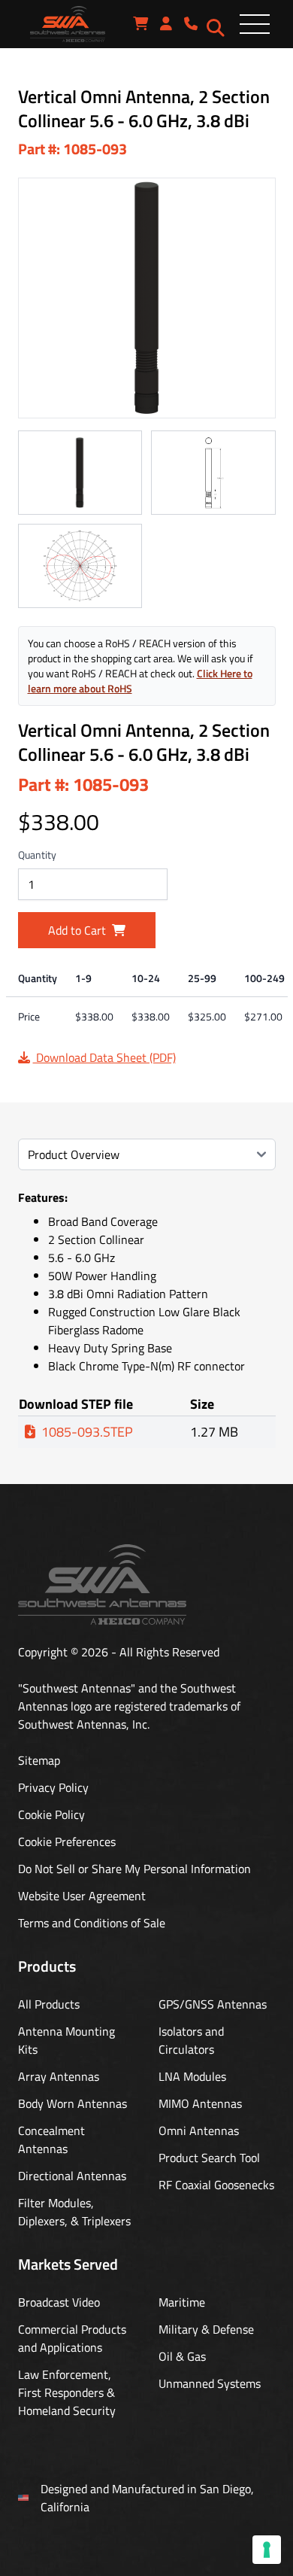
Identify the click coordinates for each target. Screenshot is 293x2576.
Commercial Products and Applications (72, 2338)
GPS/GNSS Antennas (213, 2004)
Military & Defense (206, 2329)
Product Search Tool (209, 2158)
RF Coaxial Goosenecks (216, 2185)
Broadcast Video (59, 2302)
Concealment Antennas (51, 2140)
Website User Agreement (82, 1896)
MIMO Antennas (200, 2103)
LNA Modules (192, 2076)
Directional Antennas (72, 2176)
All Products (49, 2004)
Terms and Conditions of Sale (92, 1923)
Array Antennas (59, 2076)
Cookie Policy (51, 1814)
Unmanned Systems (210, 2383)
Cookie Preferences (67, 1842)
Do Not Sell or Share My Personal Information (134, 1869)
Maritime (182, 2302)
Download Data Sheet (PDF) (104, 1057)
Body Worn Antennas (72, 2103)
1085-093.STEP (87, 1432)
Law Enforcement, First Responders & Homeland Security (67, 2392)
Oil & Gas (182, 2356)
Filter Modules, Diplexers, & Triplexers (74, 2212)
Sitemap (39, 1760)
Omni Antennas (199, 2130)
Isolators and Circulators (191, 2040)
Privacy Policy (53, 1787)
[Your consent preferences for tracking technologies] (267, 2550)
